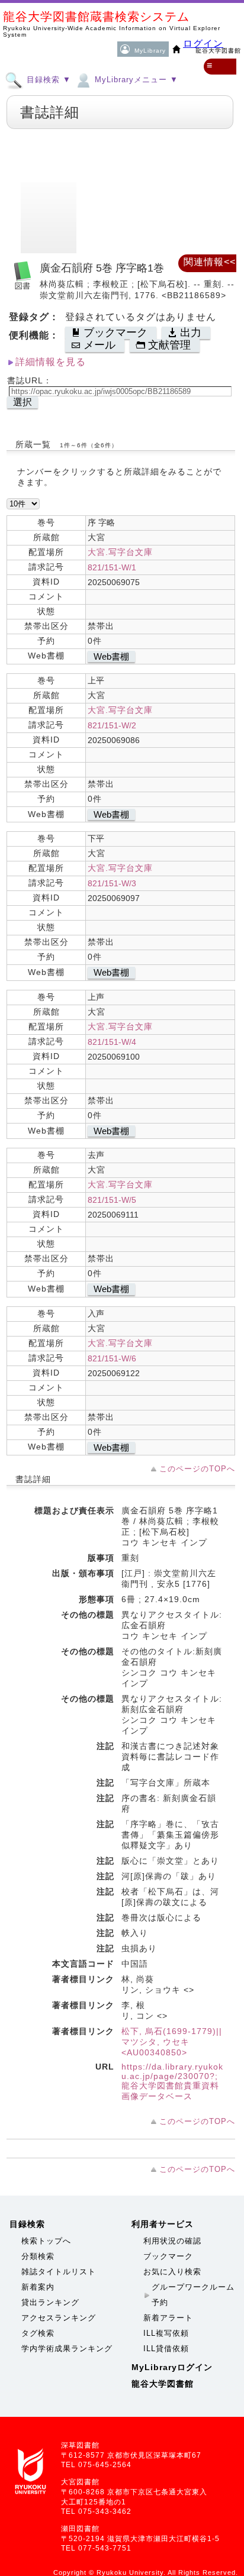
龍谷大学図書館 (163, 2384)
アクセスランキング (59, 2318)
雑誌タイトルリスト (59, 2272)
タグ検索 (38, 2333)
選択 (23, 402)
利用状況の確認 (172, 2241)
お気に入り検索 (172, 2272)
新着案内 (38, 2287)
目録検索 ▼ (47, 80)
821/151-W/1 (112, 567)
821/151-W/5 (112, 1200)
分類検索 (38, 2256)
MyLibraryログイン (172, 2367)
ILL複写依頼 (166, 2333)
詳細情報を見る (51, 362)
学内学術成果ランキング (67, 2349)
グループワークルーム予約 (193, 2295)
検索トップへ (46, 2241)
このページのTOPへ (197, 1469)
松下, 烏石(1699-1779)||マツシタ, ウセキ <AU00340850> (172, 2042)
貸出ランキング (50, 2302)
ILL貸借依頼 (166, 2349)
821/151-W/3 (112, 883)
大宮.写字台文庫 (120, 552)
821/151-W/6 (112, 1358)
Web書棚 (111, 656)
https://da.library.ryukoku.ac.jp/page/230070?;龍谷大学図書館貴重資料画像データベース (172, 2081)
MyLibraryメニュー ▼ (135, 80)
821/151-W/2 (112, 725)
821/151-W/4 (112, 1042)
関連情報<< (210, 262)
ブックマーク (168, 2256)
